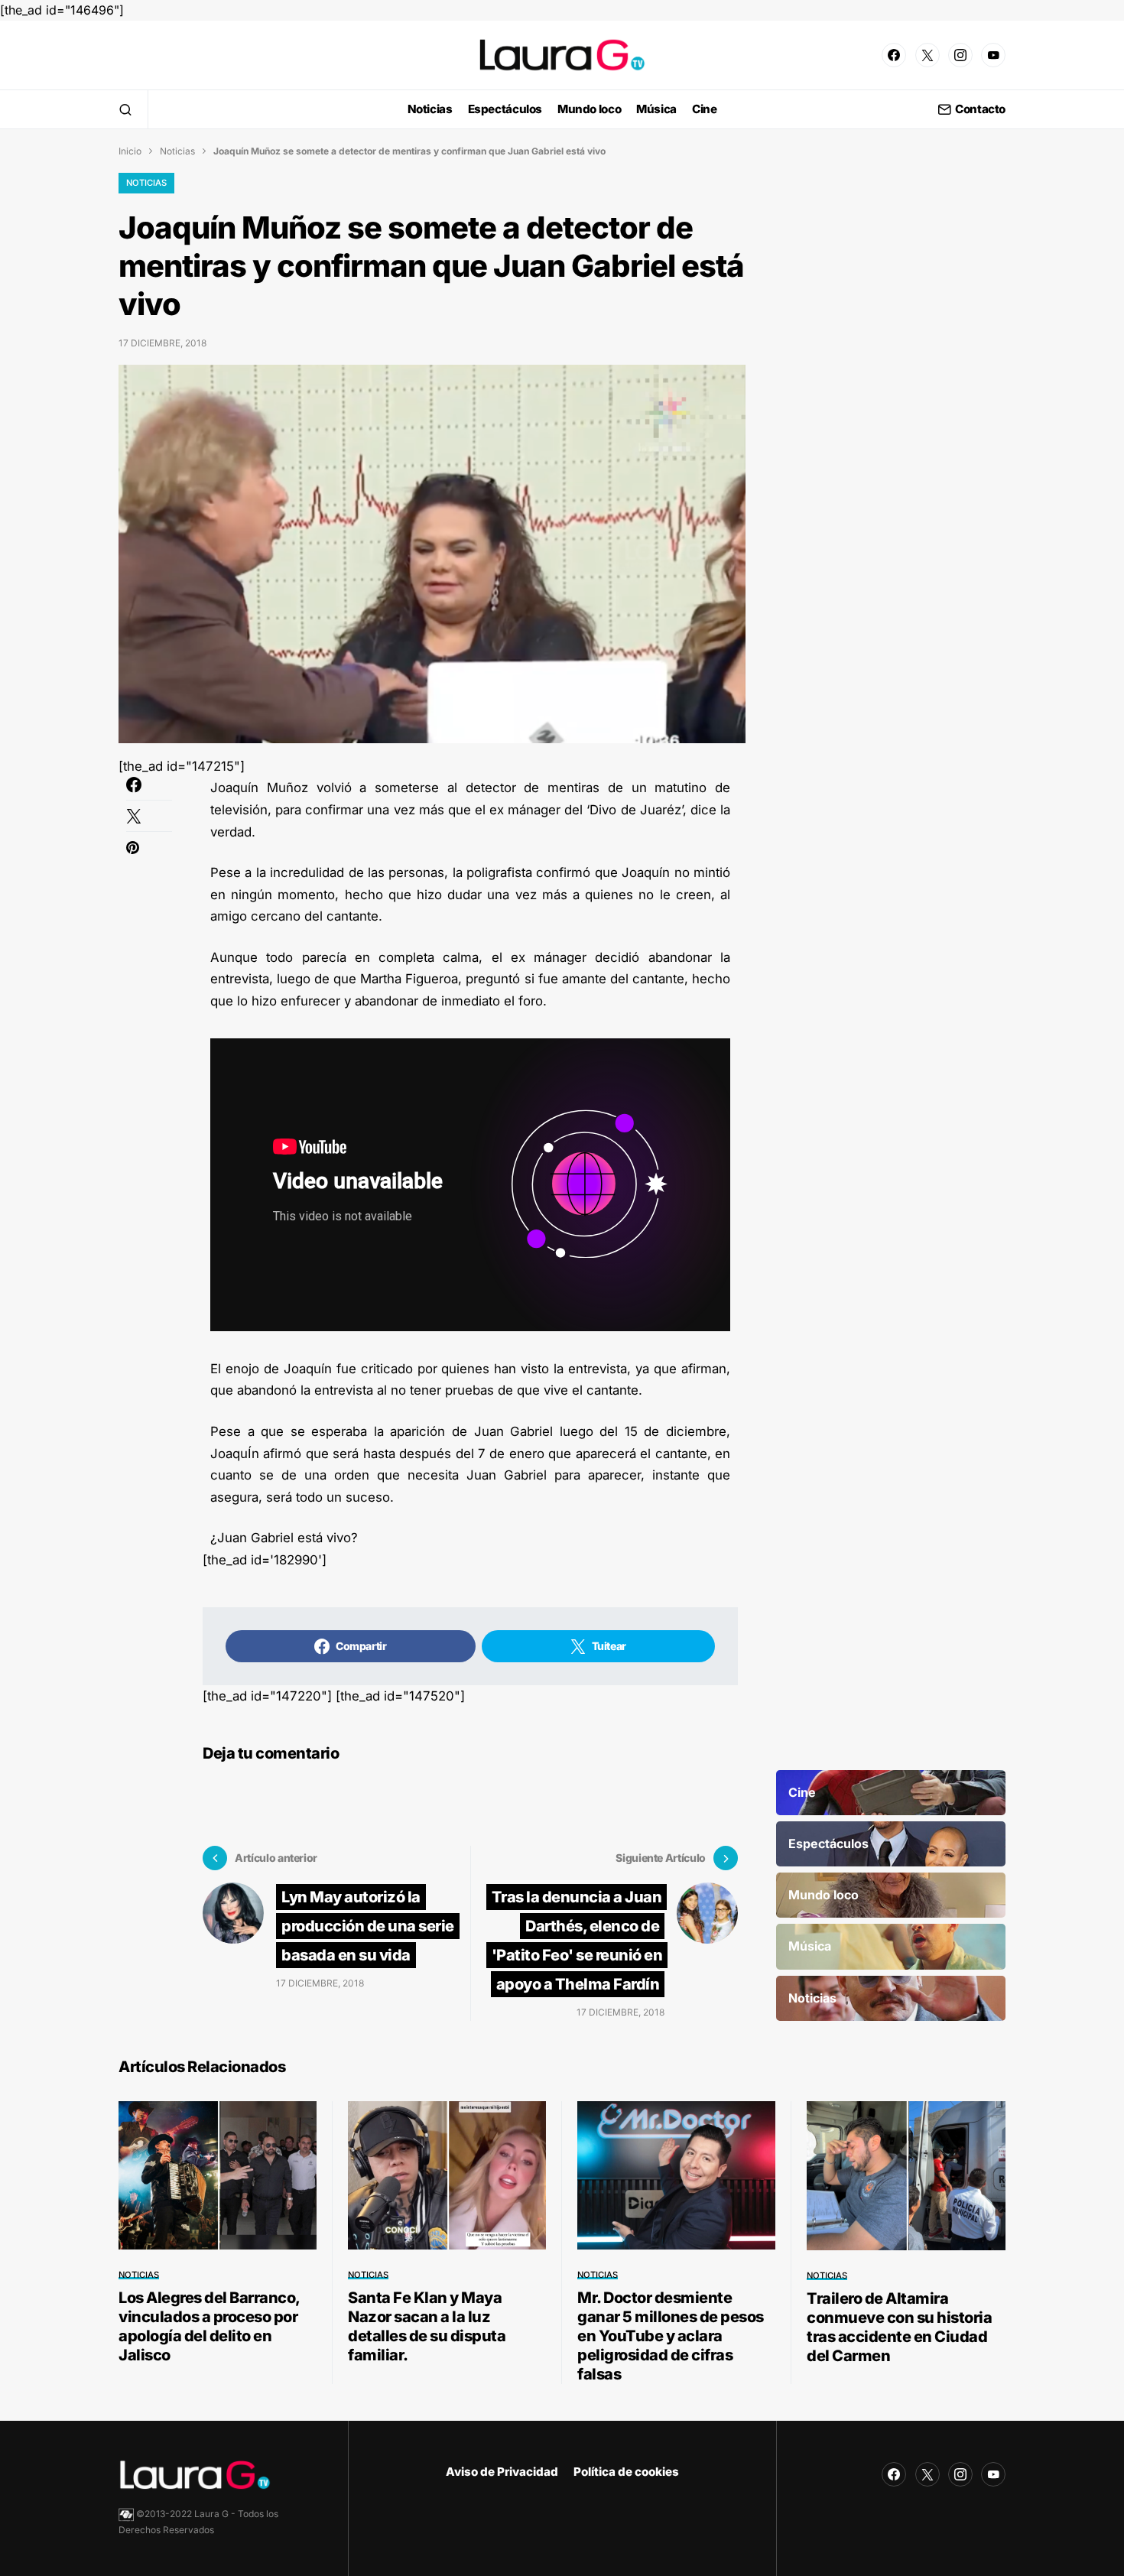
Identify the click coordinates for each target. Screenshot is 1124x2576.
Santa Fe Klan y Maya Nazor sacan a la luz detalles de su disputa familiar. (427, 2326)
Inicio (130, 151)
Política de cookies (626, 2472)
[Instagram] (960, 55)
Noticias (177, 151)
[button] (125, 109)
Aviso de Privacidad (502, 2472)
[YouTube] (993, 55)
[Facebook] (894, 55)
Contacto (980, 110)
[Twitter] (927, 55)
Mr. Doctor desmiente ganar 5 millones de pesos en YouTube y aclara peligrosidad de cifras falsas (671, 2336)
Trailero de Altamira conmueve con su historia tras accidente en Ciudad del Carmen (899, 2327)
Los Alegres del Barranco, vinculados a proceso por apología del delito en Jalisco (209, 2326)
